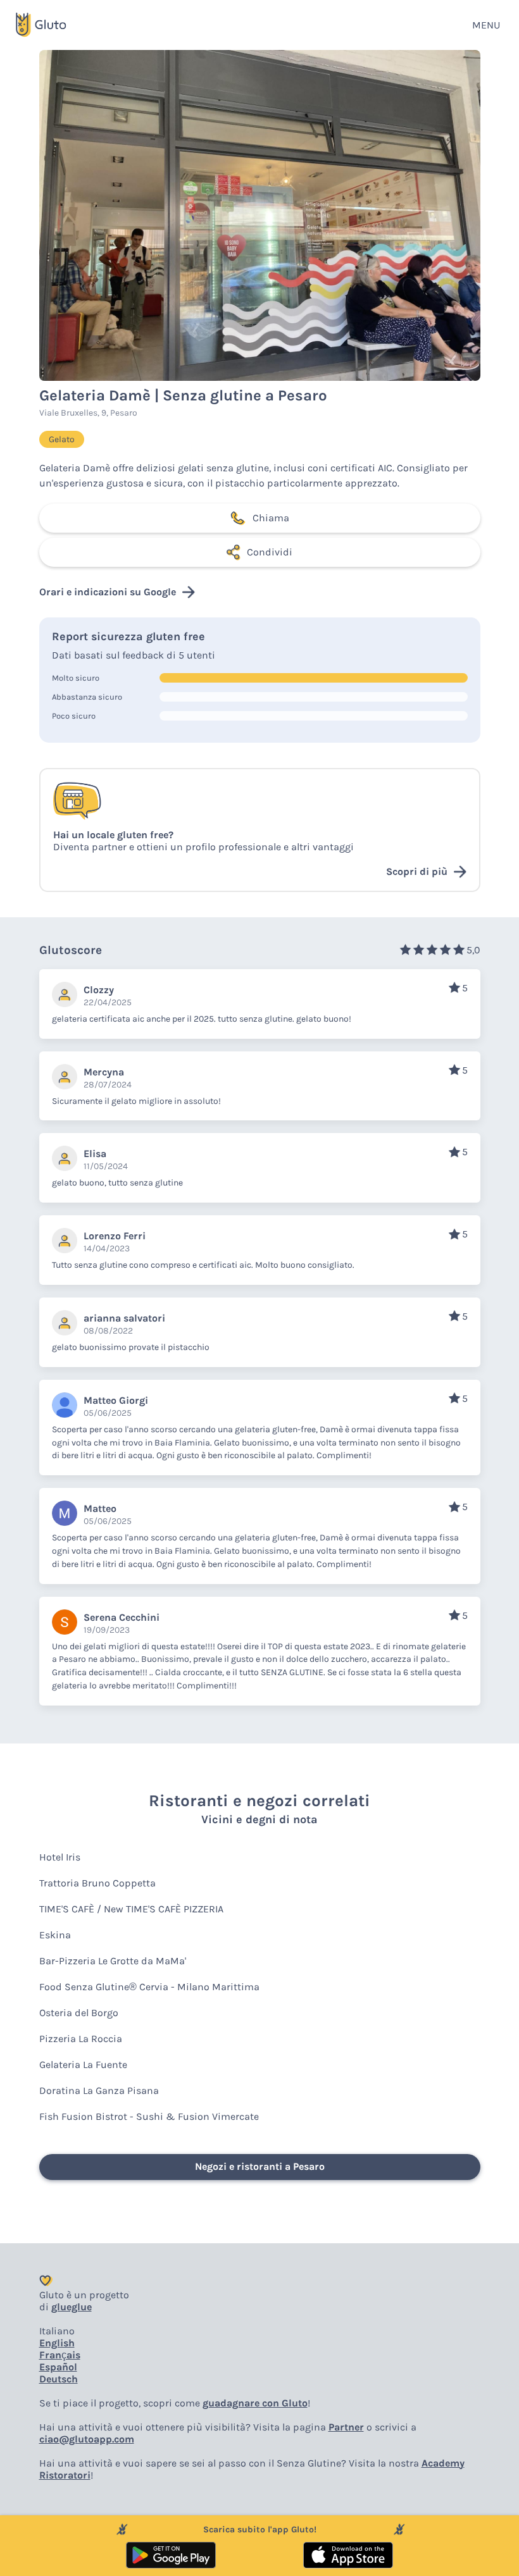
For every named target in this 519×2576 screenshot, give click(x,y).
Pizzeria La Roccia (81, 2039)
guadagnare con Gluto (255, 2403)
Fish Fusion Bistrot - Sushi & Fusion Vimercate (149, 2116)
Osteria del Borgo (79, 2013)
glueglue (72, 2307)
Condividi (270, 552)
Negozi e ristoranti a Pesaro (260, 2166)
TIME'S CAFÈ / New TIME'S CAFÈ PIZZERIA (131, 1909)
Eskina (55, 1935)
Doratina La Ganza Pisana (99, 2090)
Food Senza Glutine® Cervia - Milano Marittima (149, 1987)
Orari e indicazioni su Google (108, 592)
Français (60, 2355)
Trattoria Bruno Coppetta (97, 1883)
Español (58, 2367)
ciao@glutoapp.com (87, 2439)
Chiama (271, 518)
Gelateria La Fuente (83, 2065)
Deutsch (59, 2379)
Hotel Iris (60, 1857)
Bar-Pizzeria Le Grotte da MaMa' (113, 1961)
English (57, 2343)
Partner (346, 2427)
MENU (486, 25)
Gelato (62, 439)
